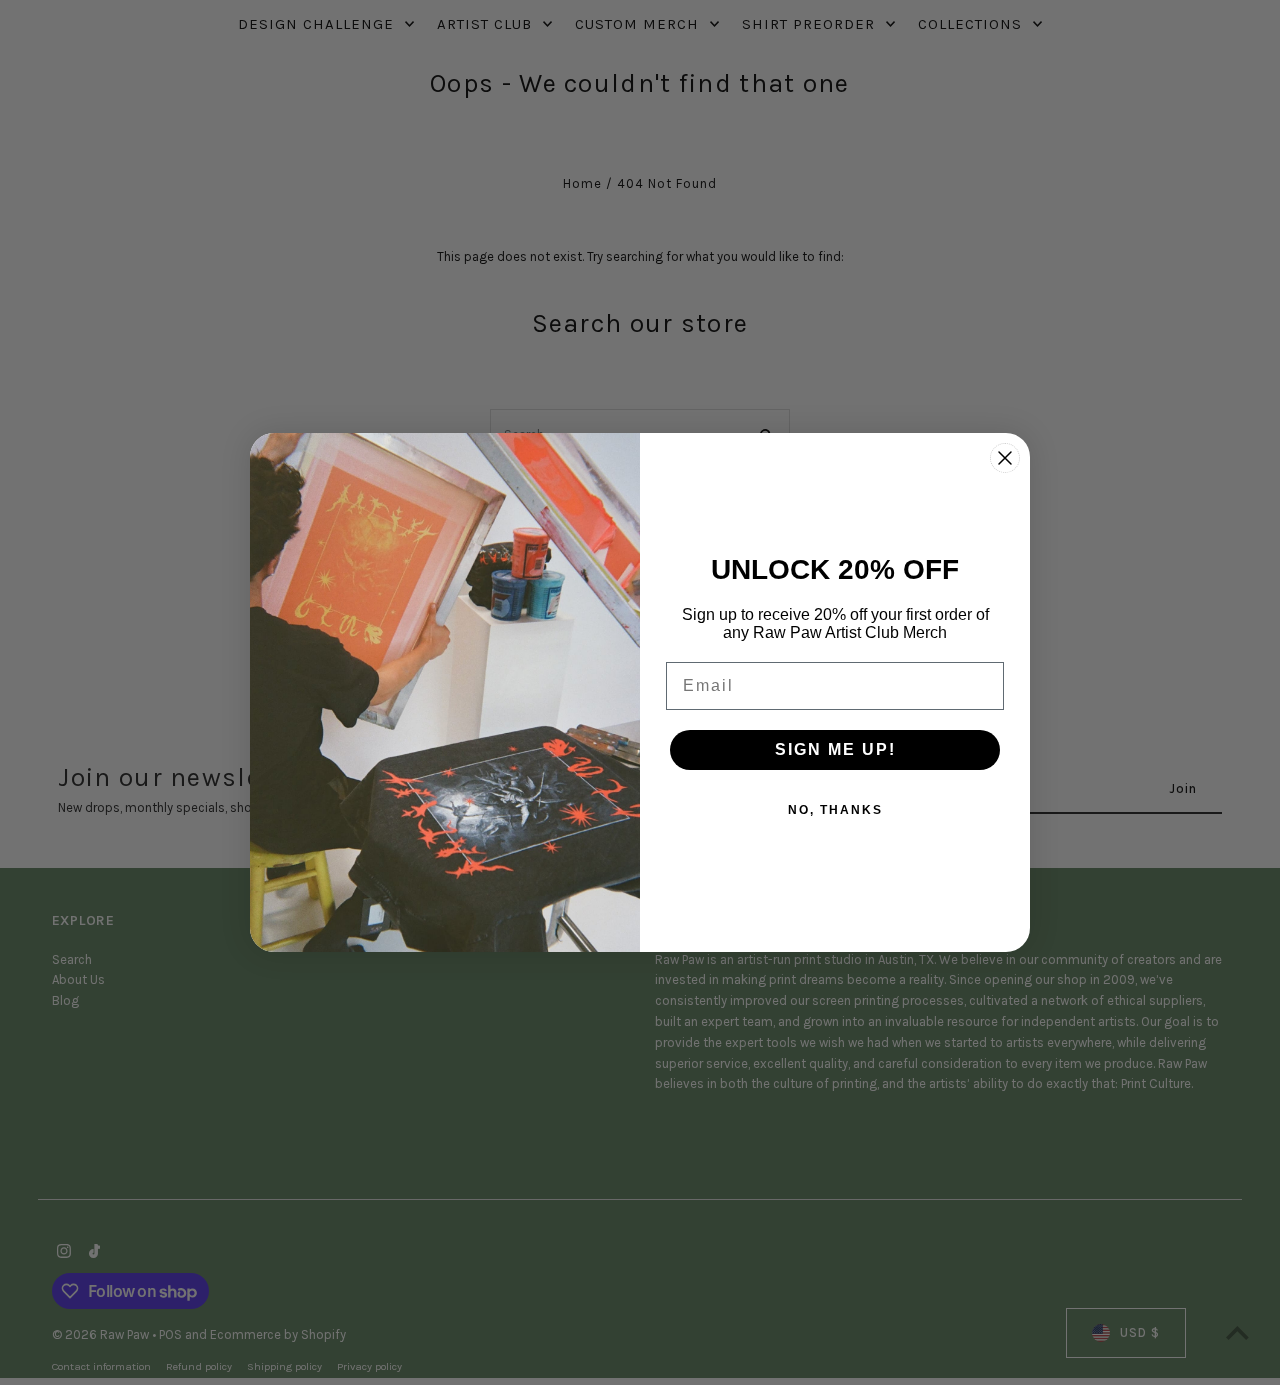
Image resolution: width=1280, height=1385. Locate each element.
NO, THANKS (835, 810)
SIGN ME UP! (835, 749)
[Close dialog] (1005, 458)
